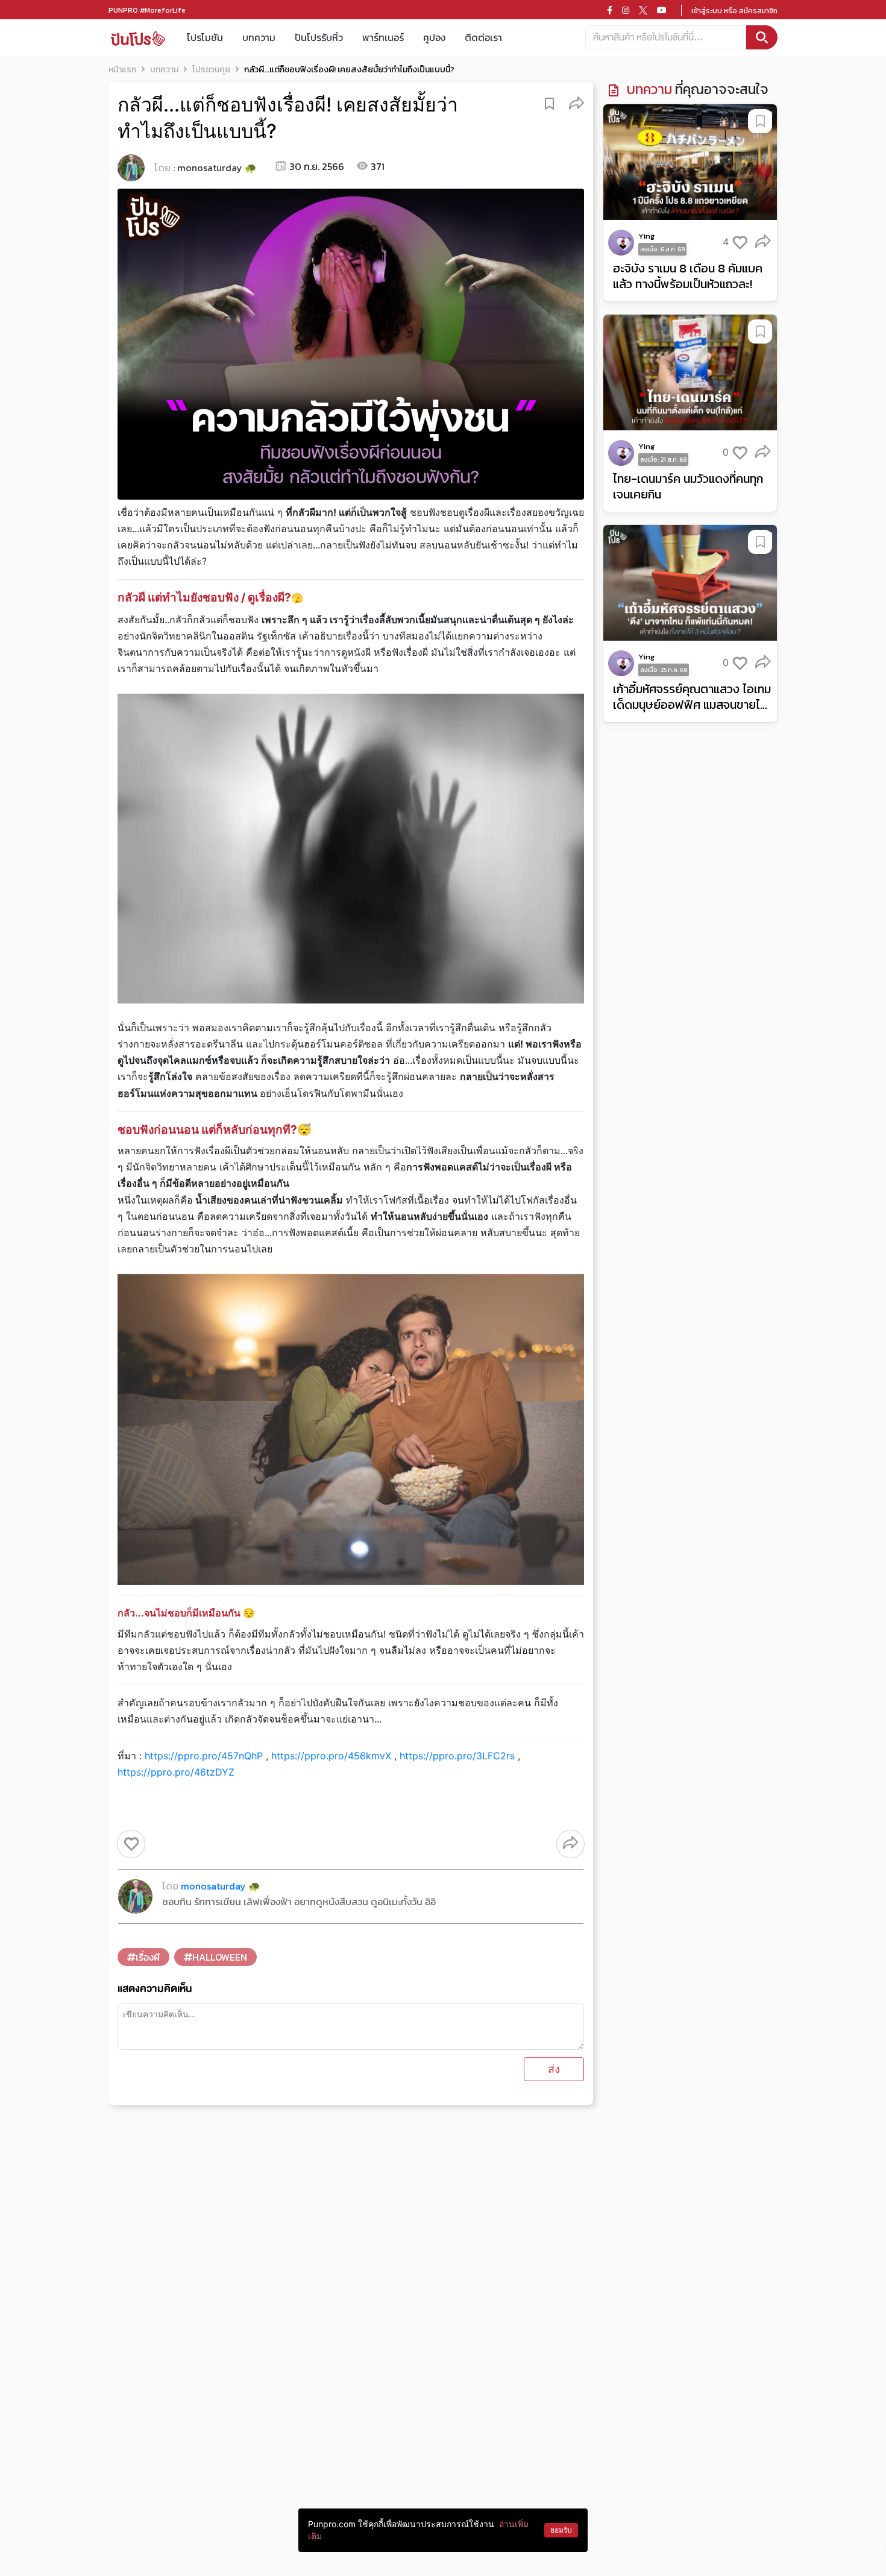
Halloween (220, 1957)
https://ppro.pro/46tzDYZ (176, 1772)
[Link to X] (643, 10)
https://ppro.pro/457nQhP (204, 1756)
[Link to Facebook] (610, 10)
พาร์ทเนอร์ (383, 37)
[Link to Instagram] (626, 10)
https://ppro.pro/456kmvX (331, 1756)
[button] (577, 103)
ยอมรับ (561, 2530)
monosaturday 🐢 (217, 168)
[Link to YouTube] (662, 10)
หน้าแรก (122, 70)
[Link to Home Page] (138, 38)
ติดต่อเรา (483, 37)
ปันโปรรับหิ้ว (319, 37)
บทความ (259, 37)
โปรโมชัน (205, 37)
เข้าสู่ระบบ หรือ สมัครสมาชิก (734, 11)
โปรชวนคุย (211, 70)
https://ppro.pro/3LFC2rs (457, 1756)
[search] (762, 37)
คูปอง (434, 37)
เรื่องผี (148, 1957)
